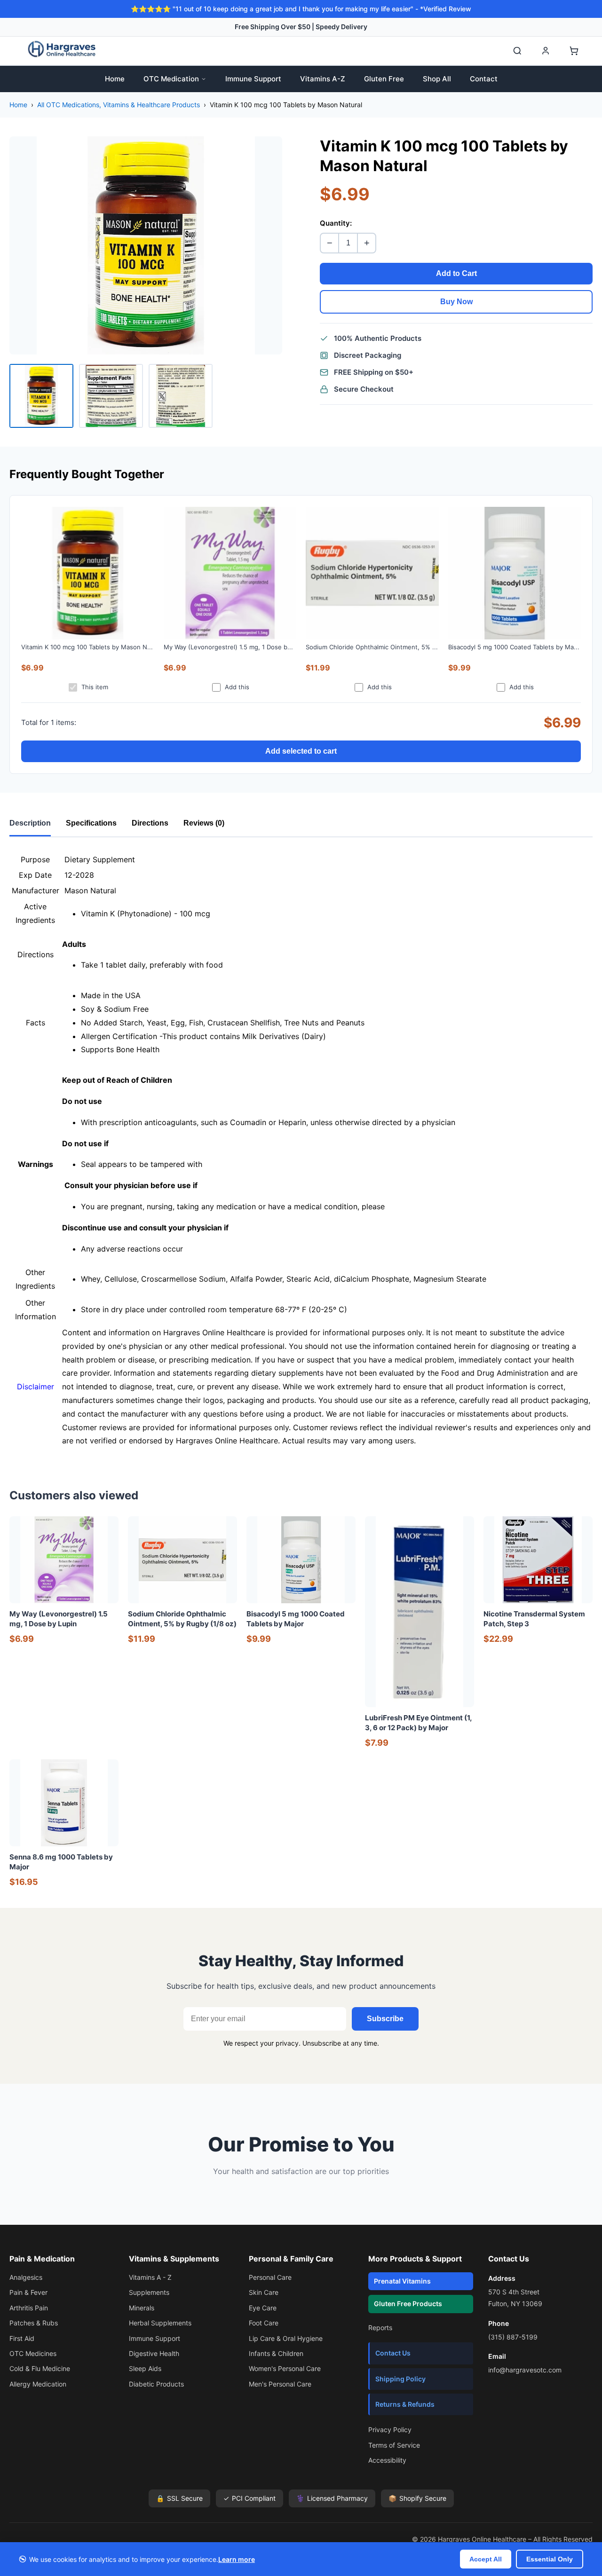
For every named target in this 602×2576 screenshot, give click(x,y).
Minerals (142, 2308)
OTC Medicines (33, 2353)
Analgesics (26, 2277)
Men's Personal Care (280, 2384)
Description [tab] (30, 823)
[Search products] (517, 51)
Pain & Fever (28, 2292)
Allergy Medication (38, 2384)
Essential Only (550, 2559)
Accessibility (387, 2460)
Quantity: (336, 223)
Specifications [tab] (91, 823)
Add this (237, 687)
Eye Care (263, 2308)
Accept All (486, 2559)
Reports (380, 2328)
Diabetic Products (156, 2384)
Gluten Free (384, 79)
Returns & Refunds (405, 2404)
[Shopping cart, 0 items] (574, 51)
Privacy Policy (390, 2430)
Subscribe (385, 2019)
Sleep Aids (145, 2368)
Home (115, 79)
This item (95, 687)
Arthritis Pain (29, 2308)
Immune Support (253, 79)
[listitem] (41, 396)
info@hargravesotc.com (525, 2370)
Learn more (237, 2559)
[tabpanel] (301, 1150)
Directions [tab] (150, 823)
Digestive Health (154, 2353)
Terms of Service (394, 2445)
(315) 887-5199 (513, 2337)
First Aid (22, 2338)
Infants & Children (276, 2353)
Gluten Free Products (408, 2304)
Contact (484, 79)
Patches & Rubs (34, 2323)
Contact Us (393, 2353)
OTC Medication (171, 79)
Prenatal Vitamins (402, 2281)
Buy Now (456, 302)
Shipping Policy (400, 2379)
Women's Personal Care (285, 2368)
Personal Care (270, 2277)
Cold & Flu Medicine (40, 2368)
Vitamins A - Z (150, 2277)
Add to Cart (456, 273)
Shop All (437, 79)
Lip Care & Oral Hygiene (286, 2338)
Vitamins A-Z (323, 79)
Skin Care (264, 2292)
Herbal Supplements (160, 2323)
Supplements (149, 2292)
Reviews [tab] (204, 823)
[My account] (546, 51)
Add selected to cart (301, 751)
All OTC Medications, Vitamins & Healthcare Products (119, 105)
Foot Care (264, 2323)
